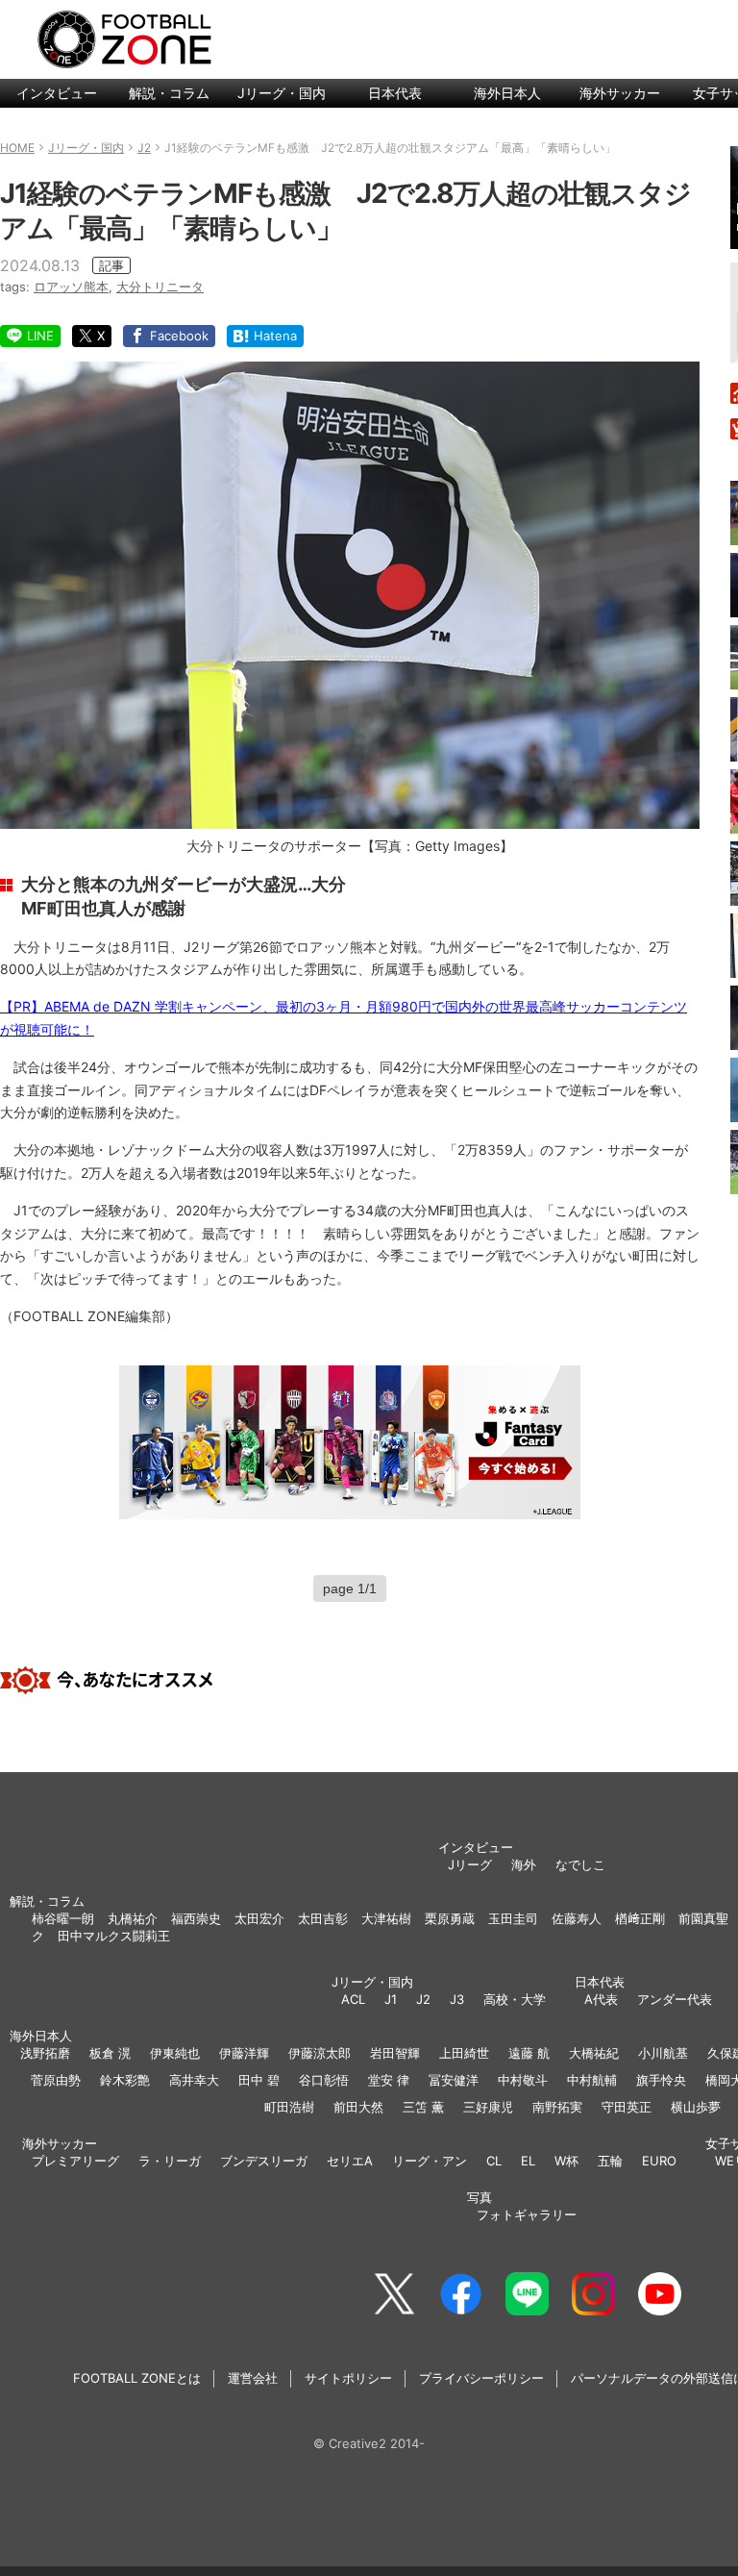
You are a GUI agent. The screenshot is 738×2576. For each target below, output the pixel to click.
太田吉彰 (323, 1918)
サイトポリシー (348, 2378)
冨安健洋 (454, 2080)
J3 (457, 1999)
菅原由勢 (56, 2080)
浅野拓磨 (45, 2053)
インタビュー (57, 93)
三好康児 (488, 2107)
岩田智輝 (395, 2053)
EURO (659, 2161)
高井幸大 (194, 2080)
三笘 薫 (423, 2107)
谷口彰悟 (324, 2080)
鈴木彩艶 (125, 2080)
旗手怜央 (661, 2080)
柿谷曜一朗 (63, 1918)
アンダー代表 (675, 1999)
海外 (524, 1864)
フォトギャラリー (527, 2214)
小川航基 (663, 2053)
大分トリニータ (160, 287)
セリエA (350, 2161)
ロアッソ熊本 (71, 287)
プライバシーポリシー (481, 2378)
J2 (423, 1999)
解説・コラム (169, 93)
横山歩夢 (696, 2107)
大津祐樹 (386, 1918)
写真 (480, 2197)
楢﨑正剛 (640, 1918)
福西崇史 (196, 1918)
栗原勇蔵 (450, 1918)
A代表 (601, 1999)
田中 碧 (259, 2080)
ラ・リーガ (170, 2161)
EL (528, 2161)
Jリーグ (470, 1864)
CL (494, 2161)
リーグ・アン (430, 2161)
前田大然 (358, 2107)
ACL (353, 1999)
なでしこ (580, 1864)
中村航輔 (592, 2080)
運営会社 (253, 2378)
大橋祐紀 (594, 2053)
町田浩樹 (289, 2107)
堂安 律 (389, 2080)
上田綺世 (464, 2053)
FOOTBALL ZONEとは (137, 2378)
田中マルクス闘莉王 (114, 1936)
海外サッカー (620, 93)
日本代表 (395, 93)
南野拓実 (557, 2107)
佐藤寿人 (577, 1918)
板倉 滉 (110, 2053)
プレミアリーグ (75, 2161)
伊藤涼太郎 (320, 2053)
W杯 (566, 2161)
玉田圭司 (513, 1918)
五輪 (610, 2161)
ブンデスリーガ (264, 2161)
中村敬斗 (523, 2080)
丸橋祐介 (133, 1918)
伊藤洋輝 (244, 2053)
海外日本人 (507, 93)
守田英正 (627, 2107)
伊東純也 (175, 2053)
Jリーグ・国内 (282, 93)
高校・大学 (515, 1999)
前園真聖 (703, 1918)
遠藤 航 (529, 2053)
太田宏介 (259, 1918)
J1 (391, 1999)
